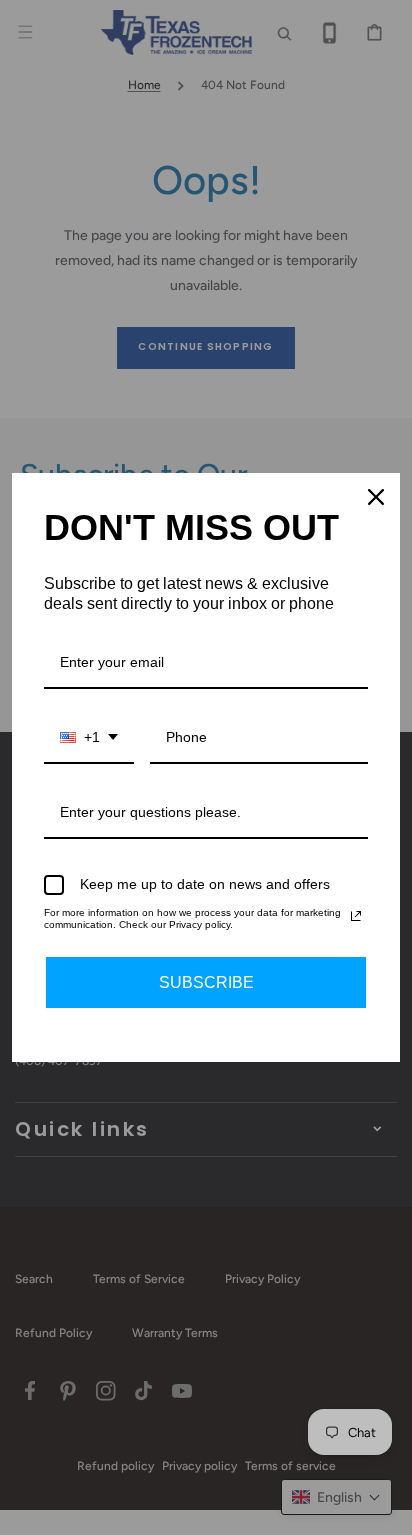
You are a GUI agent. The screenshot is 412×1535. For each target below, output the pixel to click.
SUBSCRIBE (206, 982)
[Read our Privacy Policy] (356, 916)
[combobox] (89, 738)
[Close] (376, 497)
